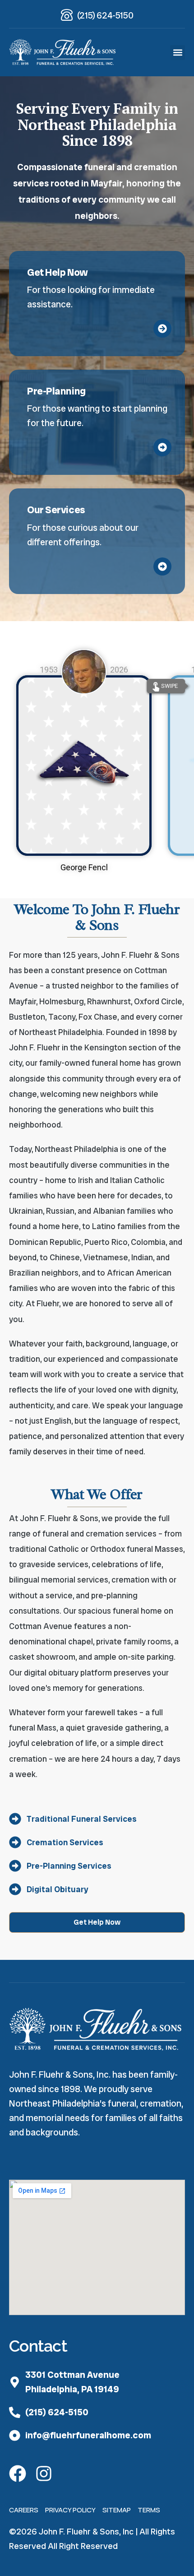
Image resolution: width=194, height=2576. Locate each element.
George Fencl (84, 867)
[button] (178, 53)
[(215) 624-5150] (67, 15)
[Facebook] (18, 2474)
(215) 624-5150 (105, 15)
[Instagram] (44, 2474)
